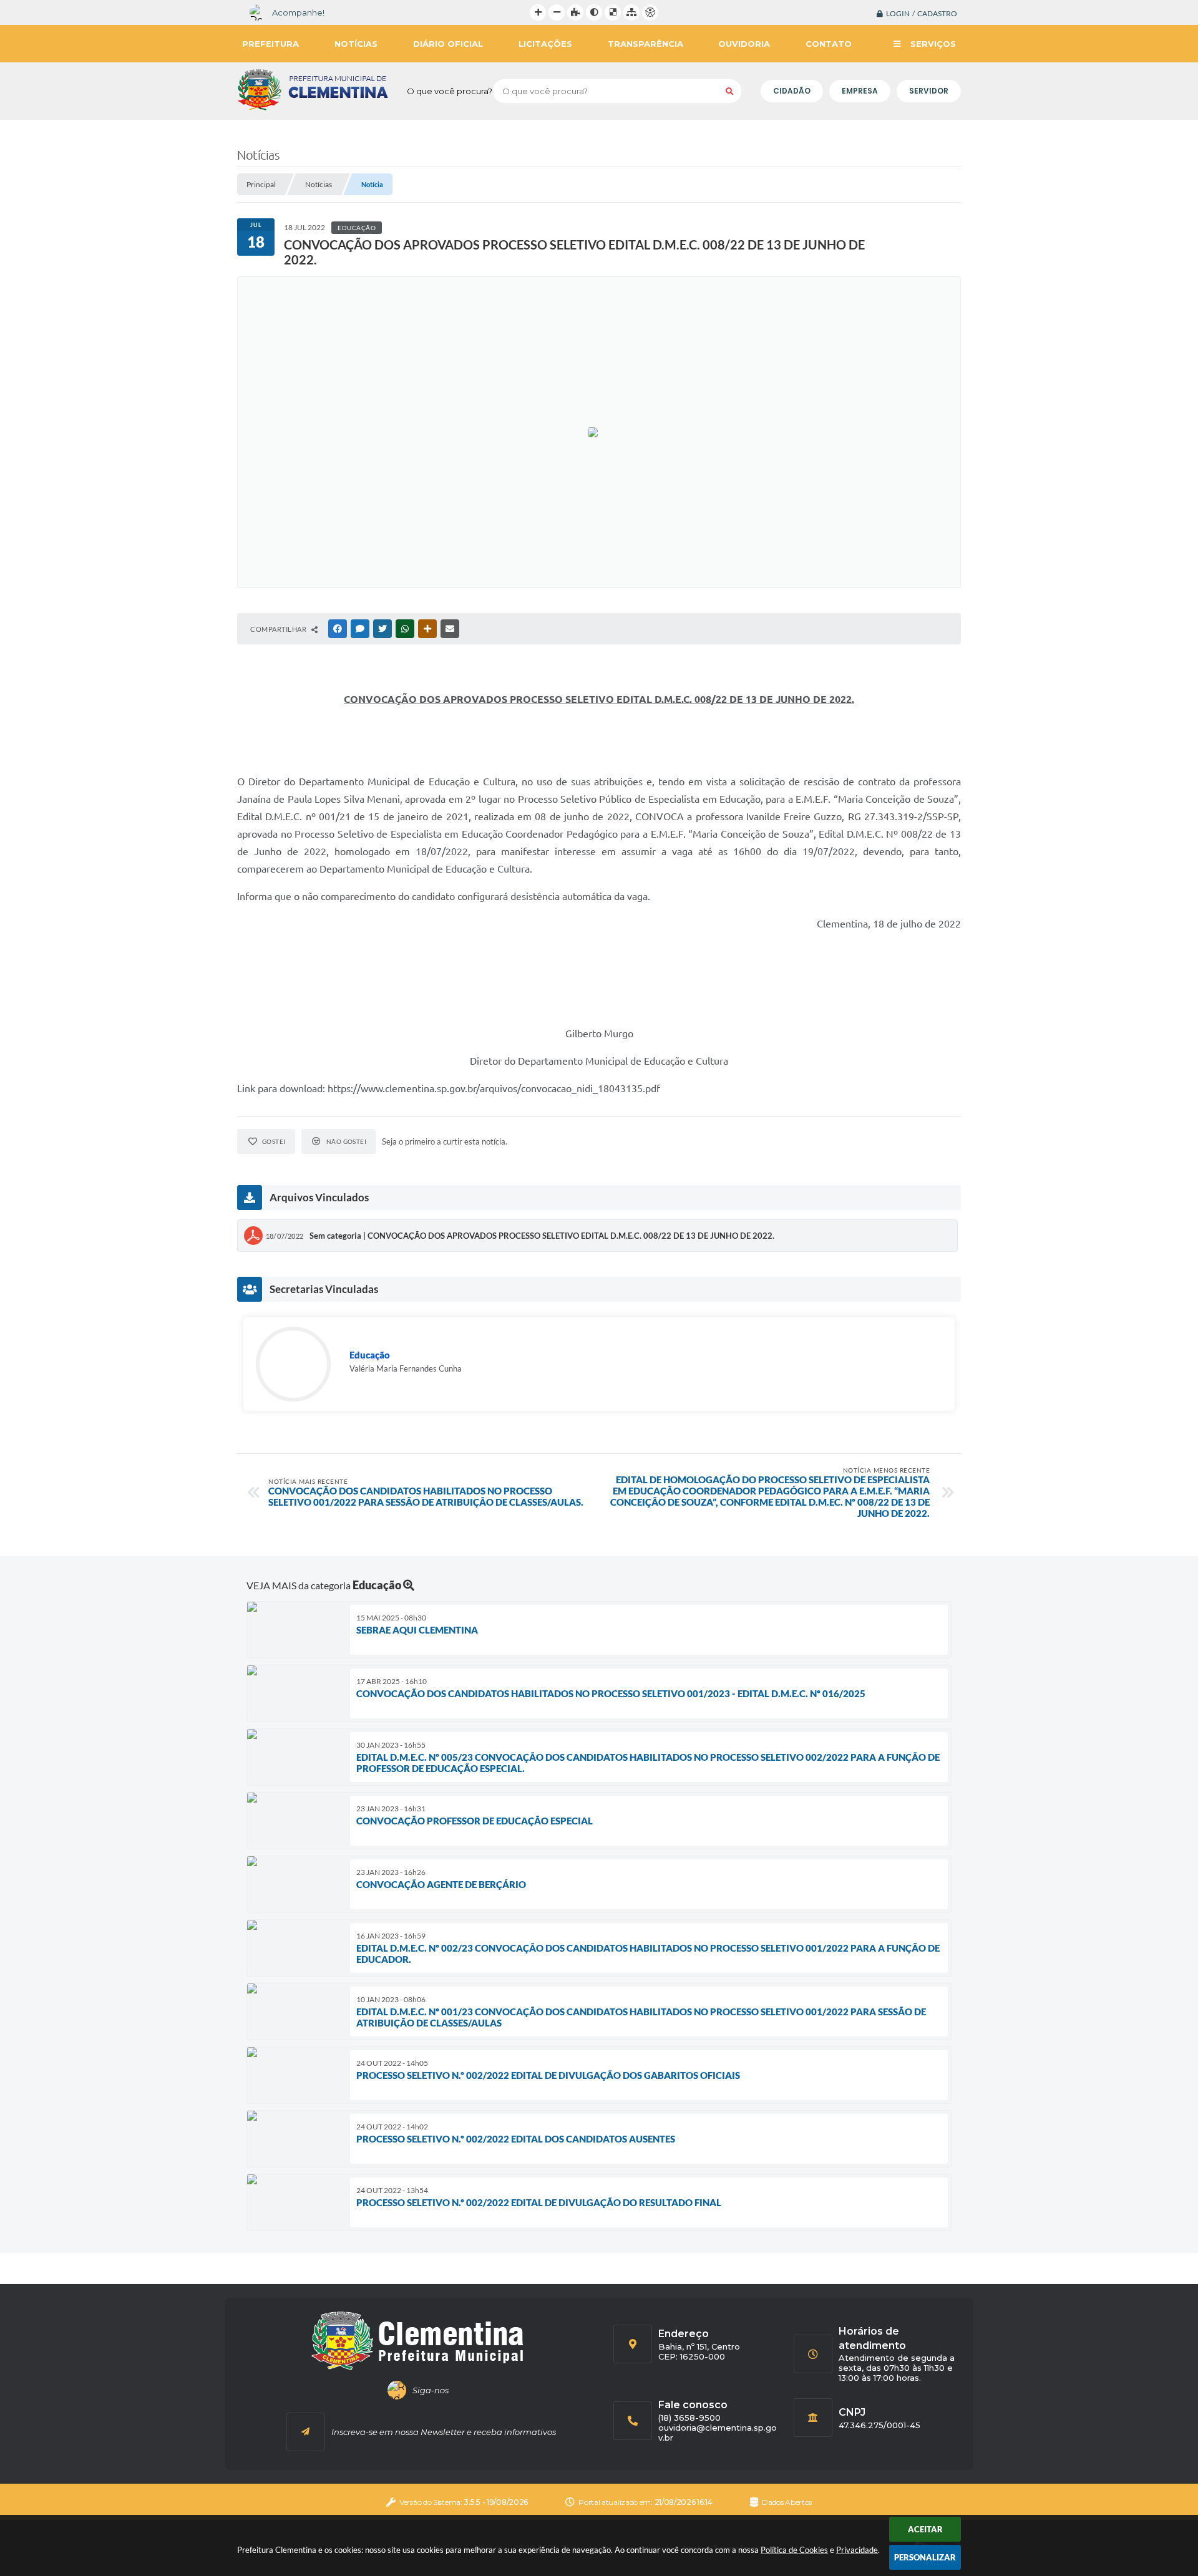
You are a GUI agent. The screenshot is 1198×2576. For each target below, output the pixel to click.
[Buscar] (729, 91)
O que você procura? (450, 91)
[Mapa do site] (631, 12)
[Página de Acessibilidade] (650, 12)
